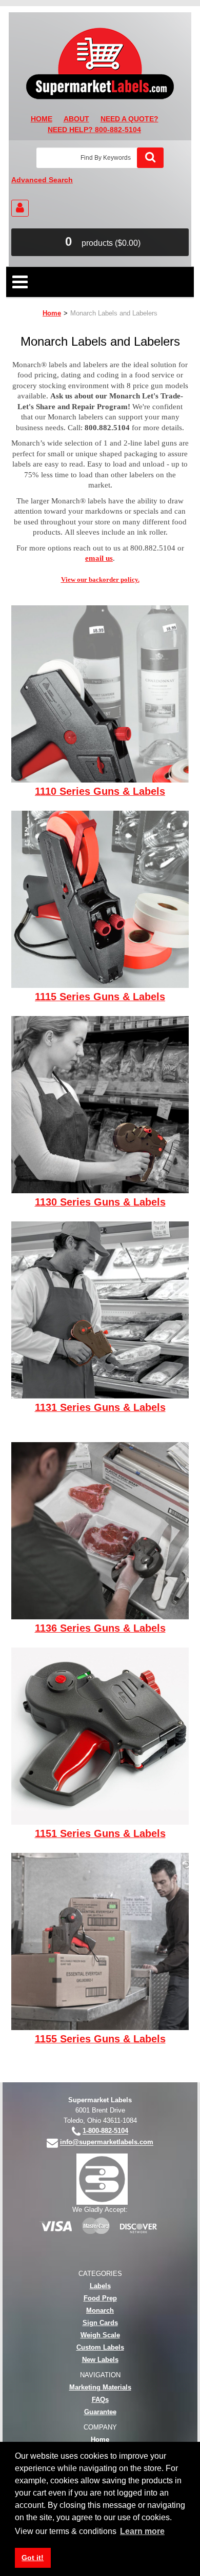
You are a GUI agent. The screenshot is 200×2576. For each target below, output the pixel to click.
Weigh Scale (100, 2335)
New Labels (100, 2360)
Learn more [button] (142, 2531)
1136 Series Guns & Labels (100, 1629)
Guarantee (100, 2412)
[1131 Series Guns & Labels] (100, 1309)
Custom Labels (100, 2347)
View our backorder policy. (100, 579)
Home (52, 313)
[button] (100, 242)
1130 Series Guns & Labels (100, 1202)
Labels (100, 2286)
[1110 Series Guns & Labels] (100, 693)
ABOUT (76, 119)
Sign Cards (100, 2323)
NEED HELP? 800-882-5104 (94, 130)
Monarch (100, 2310)
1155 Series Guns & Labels (100, 2039)
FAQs (100, 2400)
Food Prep (100, 2298)
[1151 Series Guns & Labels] (100, 1735)
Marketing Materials (100, 2387)
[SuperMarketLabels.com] (100, 64)
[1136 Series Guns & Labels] (100, 1530)
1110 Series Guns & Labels (100, 792)
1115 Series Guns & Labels (100, 997)
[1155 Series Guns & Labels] (100, 1941)
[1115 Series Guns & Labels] (100, 899)
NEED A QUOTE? (129, 119)
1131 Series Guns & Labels (100, 1408)
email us (99, 558)
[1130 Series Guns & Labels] (100, 1104)
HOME (42, 119)
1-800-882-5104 (105, 2131)
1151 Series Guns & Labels (100, 1834)
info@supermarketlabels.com (107, 2142)
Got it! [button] (33, 2558)
